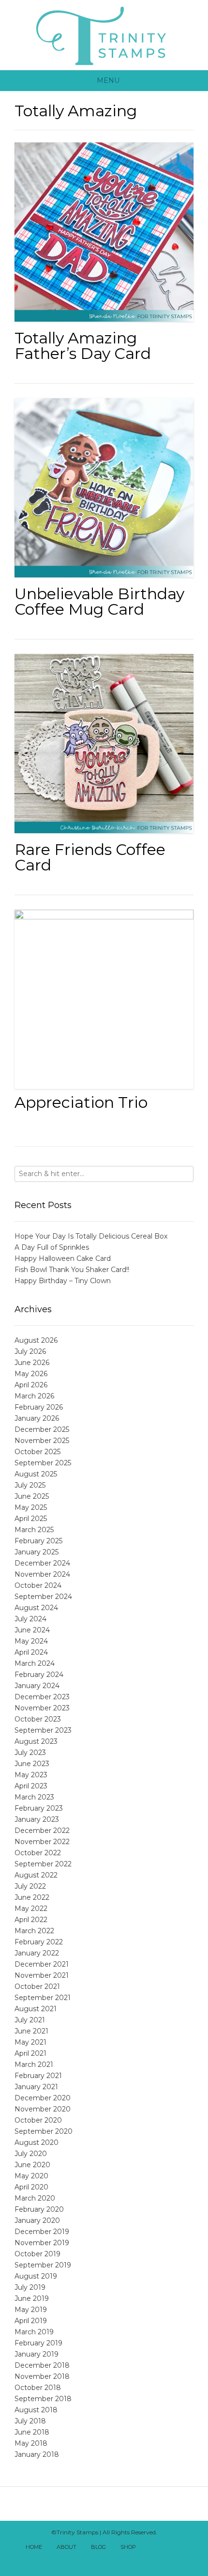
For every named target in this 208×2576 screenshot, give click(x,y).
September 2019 (43, 2265)
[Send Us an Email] (152, 2548)
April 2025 (31, 1519)
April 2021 (30, 2053)
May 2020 (31, 2176)
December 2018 (42, 2365)
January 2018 (37, 2454)
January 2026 (37, 1418)
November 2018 (42, 2376)
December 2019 (42, 2232)
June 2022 (32, 1897)
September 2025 (43, 1463)
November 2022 (42, 1842)
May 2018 (31, 2443)
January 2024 (37, 1686)
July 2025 (30, 1485)
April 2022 (31, 1920)
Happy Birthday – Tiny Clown (63, 1281)
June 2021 (31, 2031)
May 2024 (31, 1641)
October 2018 (38, 2388)
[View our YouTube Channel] (184, 2548)
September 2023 (43, 1730)
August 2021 (36, 2009)
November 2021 (42, 1975)
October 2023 (38, 1719)
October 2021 (37, 1986)
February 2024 (39, 1675)
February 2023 (39, 1808)
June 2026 (32, 1363)
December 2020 (43, 2098)
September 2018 (43, 2399)
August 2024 (36, 1608)
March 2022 (34, 1931)
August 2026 (36, 1340)
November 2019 (42, 2243)
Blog (98, 2547)
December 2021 (42, 1964)
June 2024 (32, 1630)
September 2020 (44, 2131)
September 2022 (43, 1864)
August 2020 (37, 2142)
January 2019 (37, 2354)
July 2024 (30, 1619)
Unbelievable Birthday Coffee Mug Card (99, 601)
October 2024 (38, 1585)
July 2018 (30, 2421)
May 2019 (31, 2310)
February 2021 (38, 2076)
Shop (128, 2547)
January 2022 (37, 1953)
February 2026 (39, 1407)
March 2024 (35, 1663)
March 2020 (35, 2198)
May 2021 (30, 2042)
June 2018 (32, 2432)
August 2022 (36, 1875)
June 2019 (32, 2298)
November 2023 (42, 1708)
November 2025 (42, 1441)
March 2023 (34, 1797)
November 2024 (42, 1574)
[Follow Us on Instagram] (99, 2560)
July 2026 (30, 1351)
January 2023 (37, 1819)
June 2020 (32, 2165)
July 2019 (30, 2287)
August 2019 (36, 2276)
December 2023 (42, 1697)
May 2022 (31, 1909)
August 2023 (36, 1741)
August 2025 (36, 1474)
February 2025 (38, 1541)
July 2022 (30, 1886)
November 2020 (43, 2109)
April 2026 (31, 1385)
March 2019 (34, 2332)
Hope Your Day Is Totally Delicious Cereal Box (91, 1236)
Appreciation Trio (81, 1102)
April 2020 (31, 2187)
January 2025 (37, 1552)
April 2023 (31, 1786)
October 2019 (37, 2254)
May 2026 (31, 1374)
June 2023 (32, 1764)
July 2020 (31, 2154)
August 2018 (36, 2410)
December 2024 (42, 1563)
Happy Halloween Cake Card (63, 1258)
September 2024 (43, 1597)
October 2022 (38, 1853)
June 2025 (32, 1496)
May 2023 (31, 1775)
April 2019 (31, 2321)
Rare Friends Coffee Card (90, 857)
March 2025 (34, 1530)
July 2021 (30, 2020)
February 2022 (39, 1942)
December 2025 (42, 1429)
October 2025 (37, 1452)
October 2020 (38, 2120)
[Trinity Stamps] (104, 35)
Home (34, 2547)
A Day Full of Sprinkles (52, 1247)
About (67, 2547)
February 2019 (38, 2343)
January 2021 (36, 2087)
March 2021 (34, 2064)
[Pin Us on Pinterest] (109, 2560)
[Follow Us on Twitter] (173, 2548)
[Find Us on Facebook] (163, 2548)
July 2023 (30, 1753)
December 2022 (42, 1831)
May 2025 (31, 1507)
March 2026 (34, 1396)
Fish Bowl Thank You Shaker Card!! (72, 1270)
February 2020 (39, 2209)
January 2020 (37, 2220)
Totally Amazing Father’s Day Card (83, 346)
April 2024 (31, 1652)
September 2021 (43, 1998)
